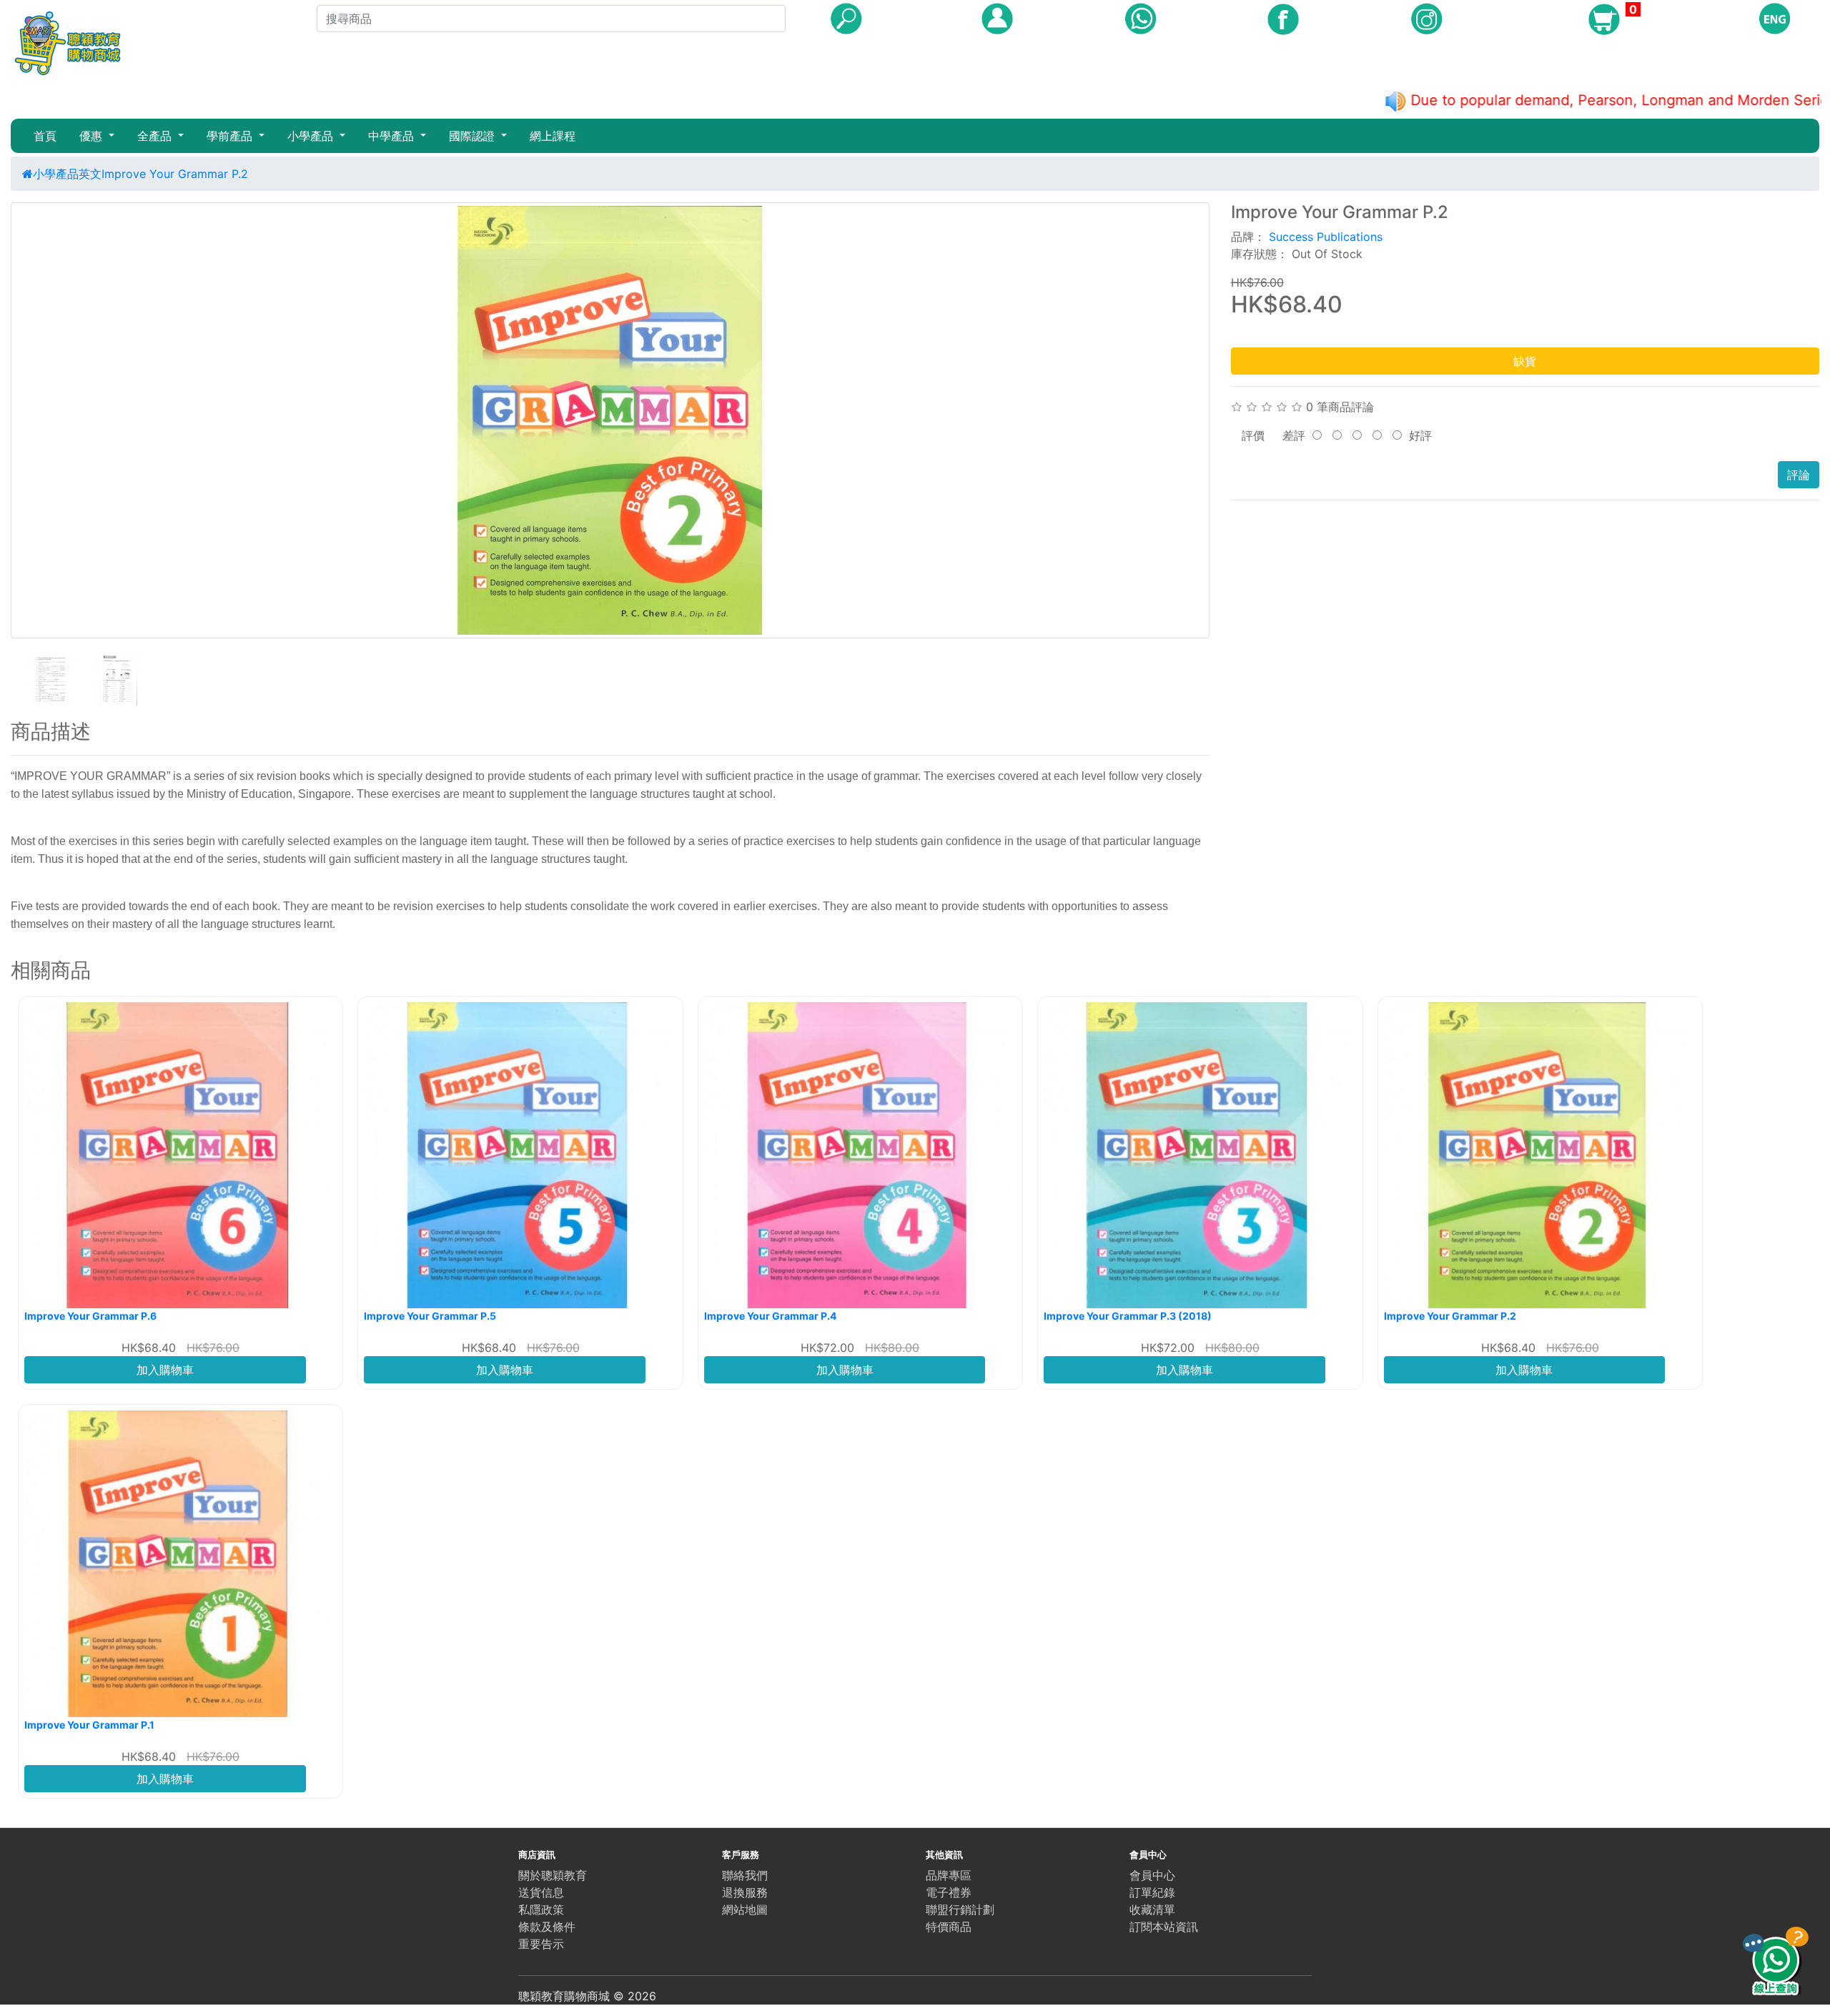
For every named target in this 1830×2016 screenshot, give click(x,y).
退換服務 (745, 1892)
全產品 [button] (156, 136)
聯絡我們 (745, 1875)
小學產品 (56, 174)
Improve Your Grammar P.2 (175, 174)
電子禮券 (949, 1892)
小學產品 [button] (312, 136)
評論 (1799, 475)
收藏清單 (1152, 1909)
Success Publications (1326, 237)
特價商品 (949, 1927)
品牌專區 (949, 1875)
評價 (1253, 435)
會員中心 (1152, 1875)
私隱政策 (541, 1909)
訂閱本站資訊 (1164, 1927)
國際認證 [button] (474, 136)
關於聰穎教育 (553, 1875)
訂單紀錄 (1152, 1892)
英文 (90, 174)
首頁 (45, 136)
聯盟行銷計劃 (960, 1909)
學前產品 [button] (231, 136)
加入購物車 (165, 1370)
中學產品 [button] (393, 136)
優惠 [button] (93, 136)
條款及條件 (547, 1927)
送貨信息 (541, 1892)
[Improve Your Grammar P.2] (610, 420)
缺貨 (1525, 361)
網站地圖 (745, 1909)
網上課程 (553, 136)
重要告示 (541, 1944)
